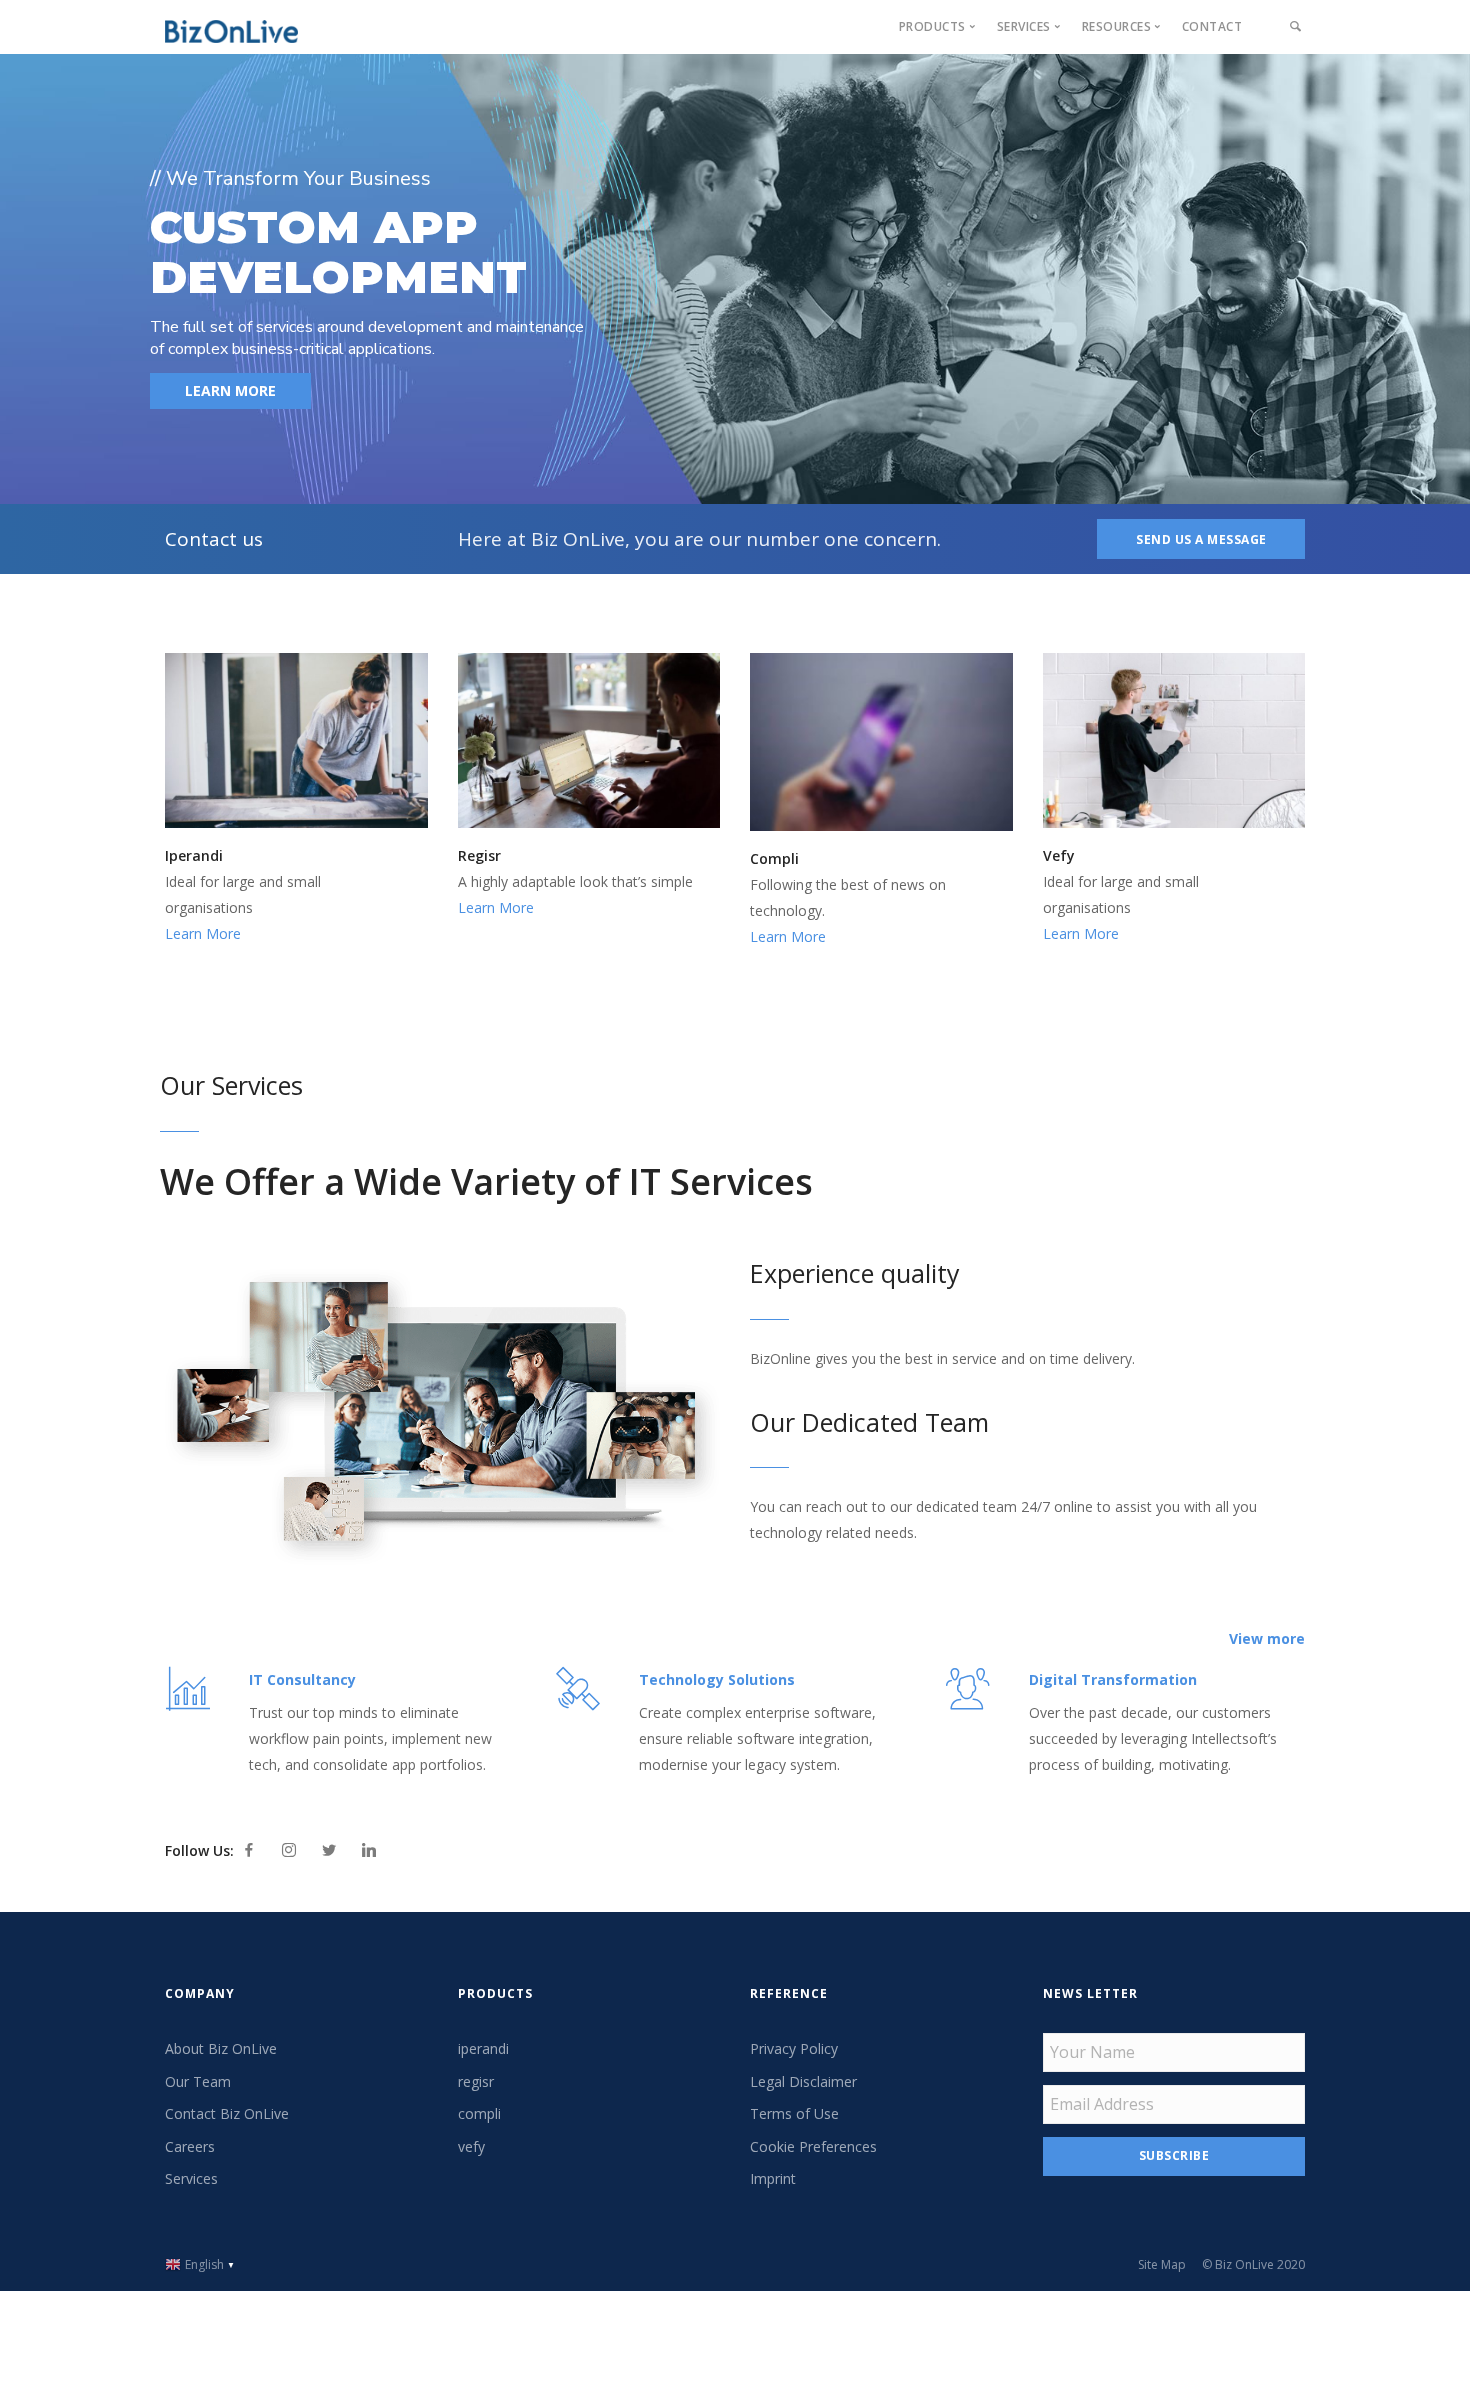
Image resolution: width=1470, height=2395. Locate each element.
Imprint (773, 2178)
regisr (476, 2081)
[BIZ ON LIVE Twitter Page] (329, 1850)
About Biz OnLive (221, 2048)
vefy (471, 2146)
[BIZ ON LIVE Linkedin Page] (369, 1850)
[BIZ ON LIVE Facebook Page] (249, 1850)
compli (479, 2113)
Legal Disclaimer (803, 2081)
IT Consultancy (302, 1679)
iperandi (483, 2048)
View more (1267, 1638)
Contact (1212, 26)
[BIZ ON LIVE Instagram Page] (289, 1850)
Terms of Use (794, 2113)
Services (191, 2178)
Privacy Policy (794, 2048)
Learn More (203, 933)
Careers (190, 2146)
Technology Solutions (717, 1679)
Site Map (1162, 2264)
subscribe (1174, 2155)
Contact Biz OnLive (227, 2113)
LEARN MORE (230, 390)
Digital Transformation (1113, 1679)
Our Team (198, 2081)
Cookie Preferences (813, 2146)
